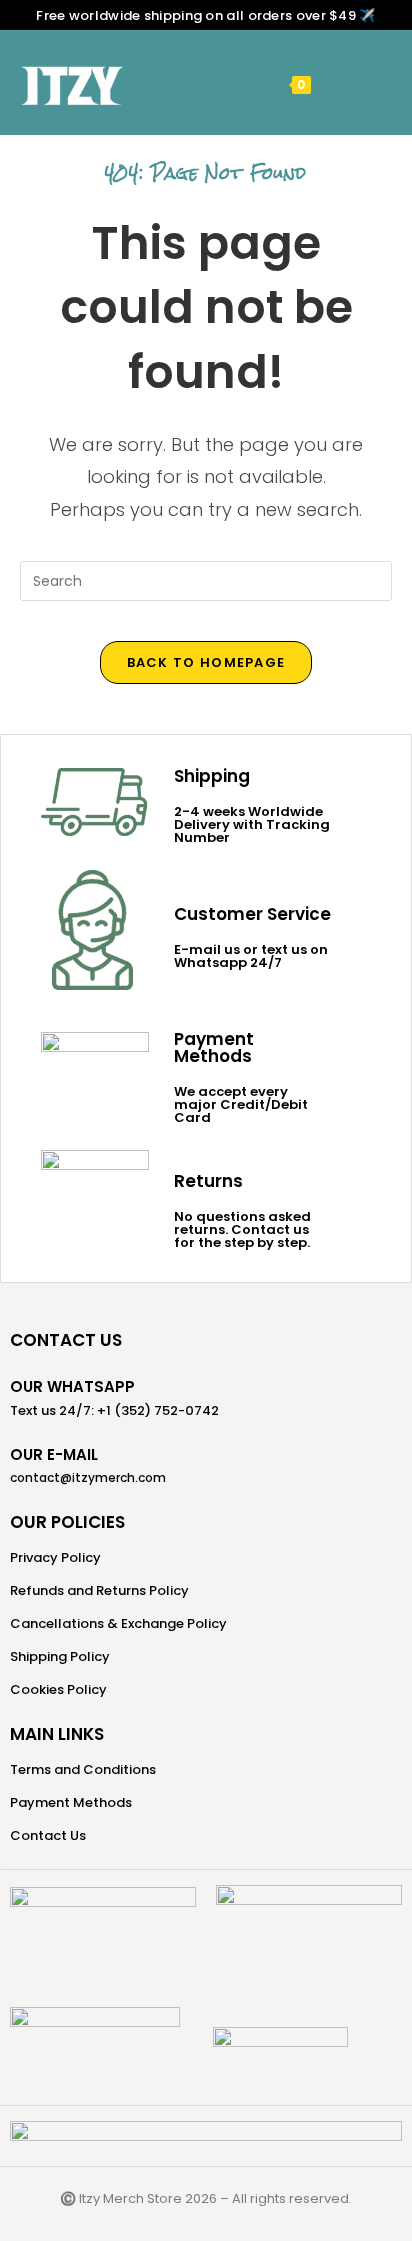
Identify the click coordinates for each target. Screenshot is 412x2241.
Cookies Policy (58, 1689)
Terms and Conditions (83, 1769)
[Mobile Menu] (331, 83)
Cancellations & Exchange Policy (118, 1623)
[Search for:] (361, 83)
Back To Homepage (206, 662)
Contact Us (48, 1835)
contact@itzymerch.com (88, 1477)
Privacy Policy (55, 1557)
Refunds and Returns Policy (99, 1590)
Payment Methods (71, 1802)
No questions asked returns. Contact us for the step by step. (242, 1229)
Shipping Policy (60, 1656)
